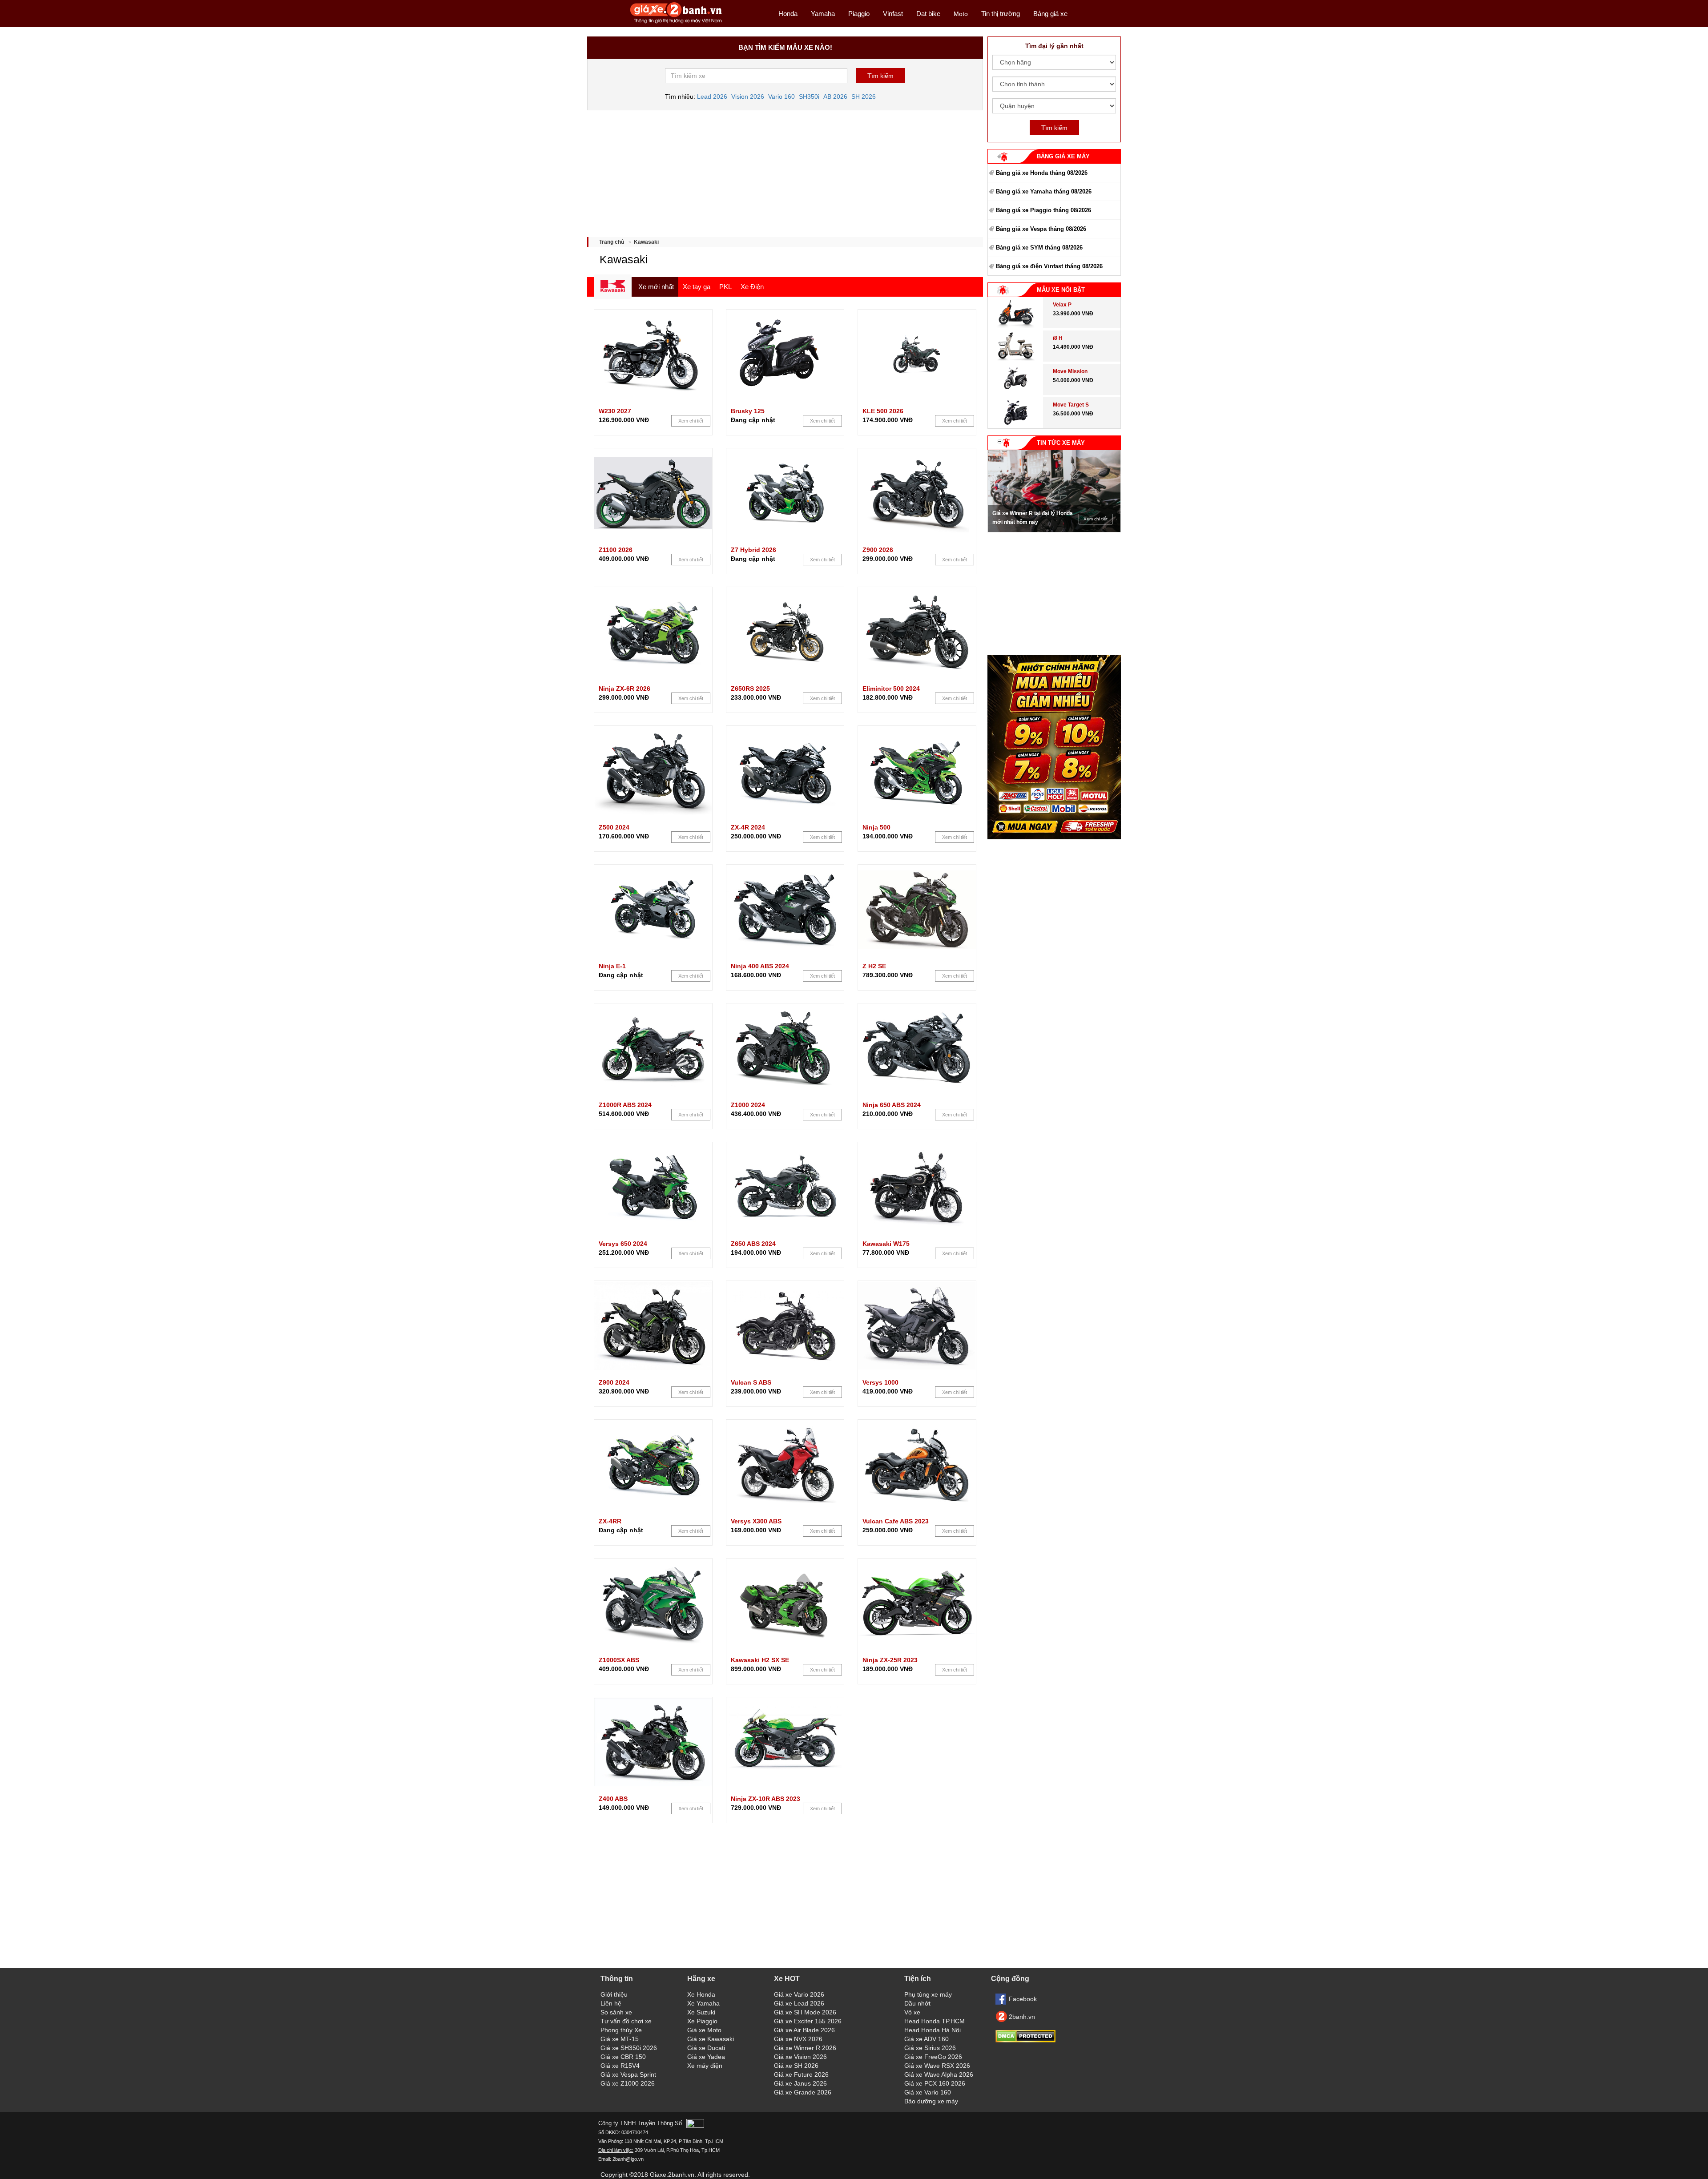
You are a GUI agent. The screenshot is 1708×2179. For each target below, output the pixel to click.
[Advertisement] (785, 170)
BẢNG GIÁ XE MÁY (1063, 156)
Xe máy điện (705, 2066)
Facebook (1023, 1999)
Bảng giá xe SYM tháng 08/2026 (1039, 248)
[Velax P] (1015, 326)
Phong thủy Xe (621, 2030)
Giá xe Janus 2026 (800, 2083)
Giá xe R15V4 (620, 2066)
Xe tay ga (697, 287)
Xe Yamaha (703, 2003)
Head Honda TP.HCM (935, 2021)
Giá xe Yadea (706, 2057)
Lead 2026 (712, 97)
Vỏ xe (912, 2012)
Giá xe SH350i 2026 (629, 2048)
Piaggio (859, 14)
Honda (788, 14)
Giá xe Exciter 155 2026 (808, 2021)
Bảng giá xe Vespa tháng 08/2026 (1041, 229)
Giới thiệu (614, 1994)
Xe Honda (701, 1994)
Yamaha (823, 14)
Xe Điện (752, 287)
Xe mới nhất (656, 287)
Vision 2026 (748, 97)
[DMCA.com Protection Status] (1025, 2040)
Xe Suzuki (701, 2012)
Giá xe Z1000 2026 (628, 2083)
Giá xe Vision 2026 (800, 2057)
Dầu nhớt (917, 2003)
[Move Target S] (1016, 426)
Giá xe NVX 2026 (798, 2039)
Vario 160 (781, 97)
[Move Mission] (1016, 393)
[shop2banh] (1054, 837)
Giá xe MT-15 (620, 2039)
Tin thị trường (1001, 14)
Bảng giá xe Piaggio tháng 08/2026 (1043, 210)
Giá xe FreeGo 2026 (933, 2057)
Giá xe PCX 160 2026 (935, 2083)
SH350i (809, 97)
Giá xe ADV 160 (927, 2039)
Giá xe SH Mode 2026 (805, 2012)
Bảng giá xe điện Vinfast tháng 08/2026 (1049, 266)
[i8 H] (1015, 359)
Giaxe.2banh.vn (672, 2175)
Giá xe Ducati (706, 2048)
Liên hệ (611, 2003)
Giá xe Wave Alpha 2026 (939, 2074)
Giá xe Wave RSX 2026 (937, 2066)
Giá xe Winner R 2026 (805, 2048)
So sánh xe (616, 2012)
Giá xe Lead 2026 (799, 2003)
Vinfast (893, 14)
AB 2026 (835, 97)
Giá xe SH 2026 (796, 2066)
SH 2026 (864, 97)
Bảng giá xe (1050, 14)
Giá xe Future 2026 (801, 2074)
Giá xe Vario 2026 (799, 1994)
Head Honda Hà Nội (933, 2030)
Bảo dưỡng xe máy (931, 2101)
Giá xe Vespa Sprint (628, 2074)
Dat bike (928, 14)
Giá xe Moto (704, 2030)
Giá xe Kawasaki (711, 2039)
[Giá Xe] (676, 23)
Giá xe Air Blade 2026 (804, 2030)
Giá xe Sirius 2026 (930, 2048)
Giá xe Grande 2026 (803, 2092)
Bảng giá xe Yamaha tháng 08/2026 (1044, 191)
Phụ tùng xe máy (928, 1994)
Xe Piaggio (702, 2021)
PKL (725, 287)
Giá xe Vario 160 (928, 2092)
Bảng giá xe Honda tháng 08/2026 (1042, 173)
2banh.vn (1022, 2017)
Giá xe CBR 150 (623, 2057)
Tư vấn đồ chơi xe (626, 2021)
